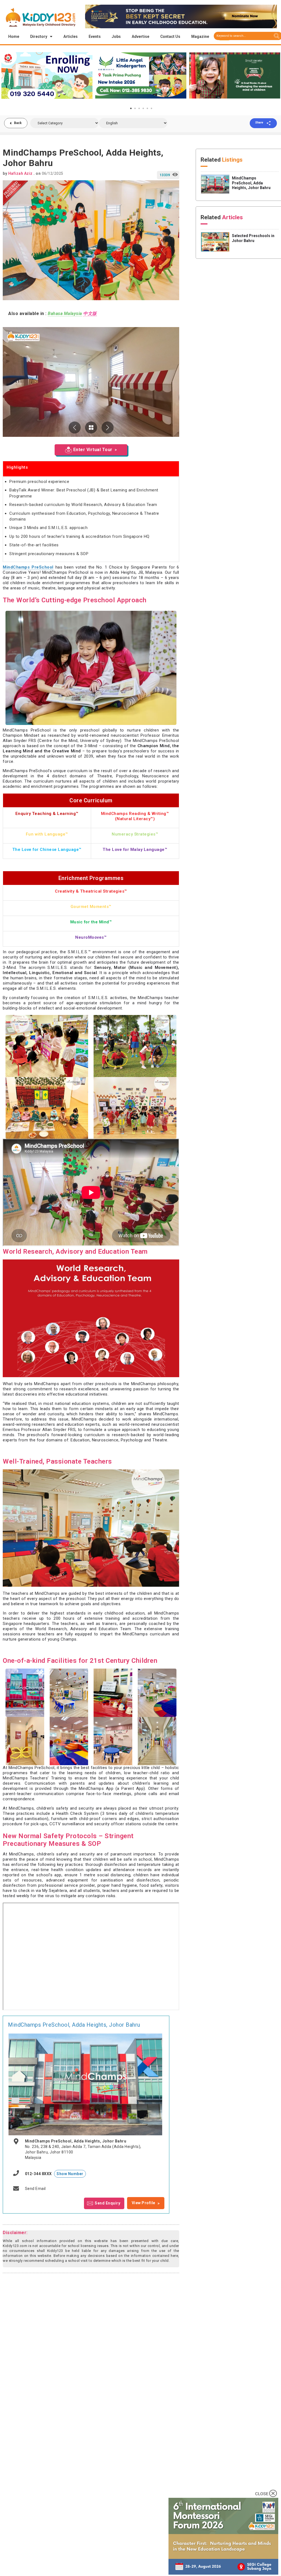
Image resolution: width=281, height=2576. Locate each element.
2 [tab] (135, 108)
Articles (71, 36)
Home (14, 36)
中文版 (90, 313)
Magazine (200, 36)
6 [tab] (151, 108)
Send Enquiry (107, 2203)
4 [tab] (143, 108)
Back (18, 123)
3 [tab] (139, 108)
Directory (39, 36)
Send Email (35, 2189)
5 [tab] (147, 108)
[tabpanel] (47, 75)
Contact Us (170, 36)
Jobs (116, 36)
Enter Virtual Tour (93, 450)
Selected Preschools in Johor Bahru (253, 238)
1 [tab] (131, 108)
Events (95, 36)
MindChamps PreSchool (28, 567)
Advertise (140, 36)
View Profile (144, 2203)
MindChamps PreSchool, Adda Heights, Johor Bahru (74, 2025)
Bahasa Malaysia (65, 313)
